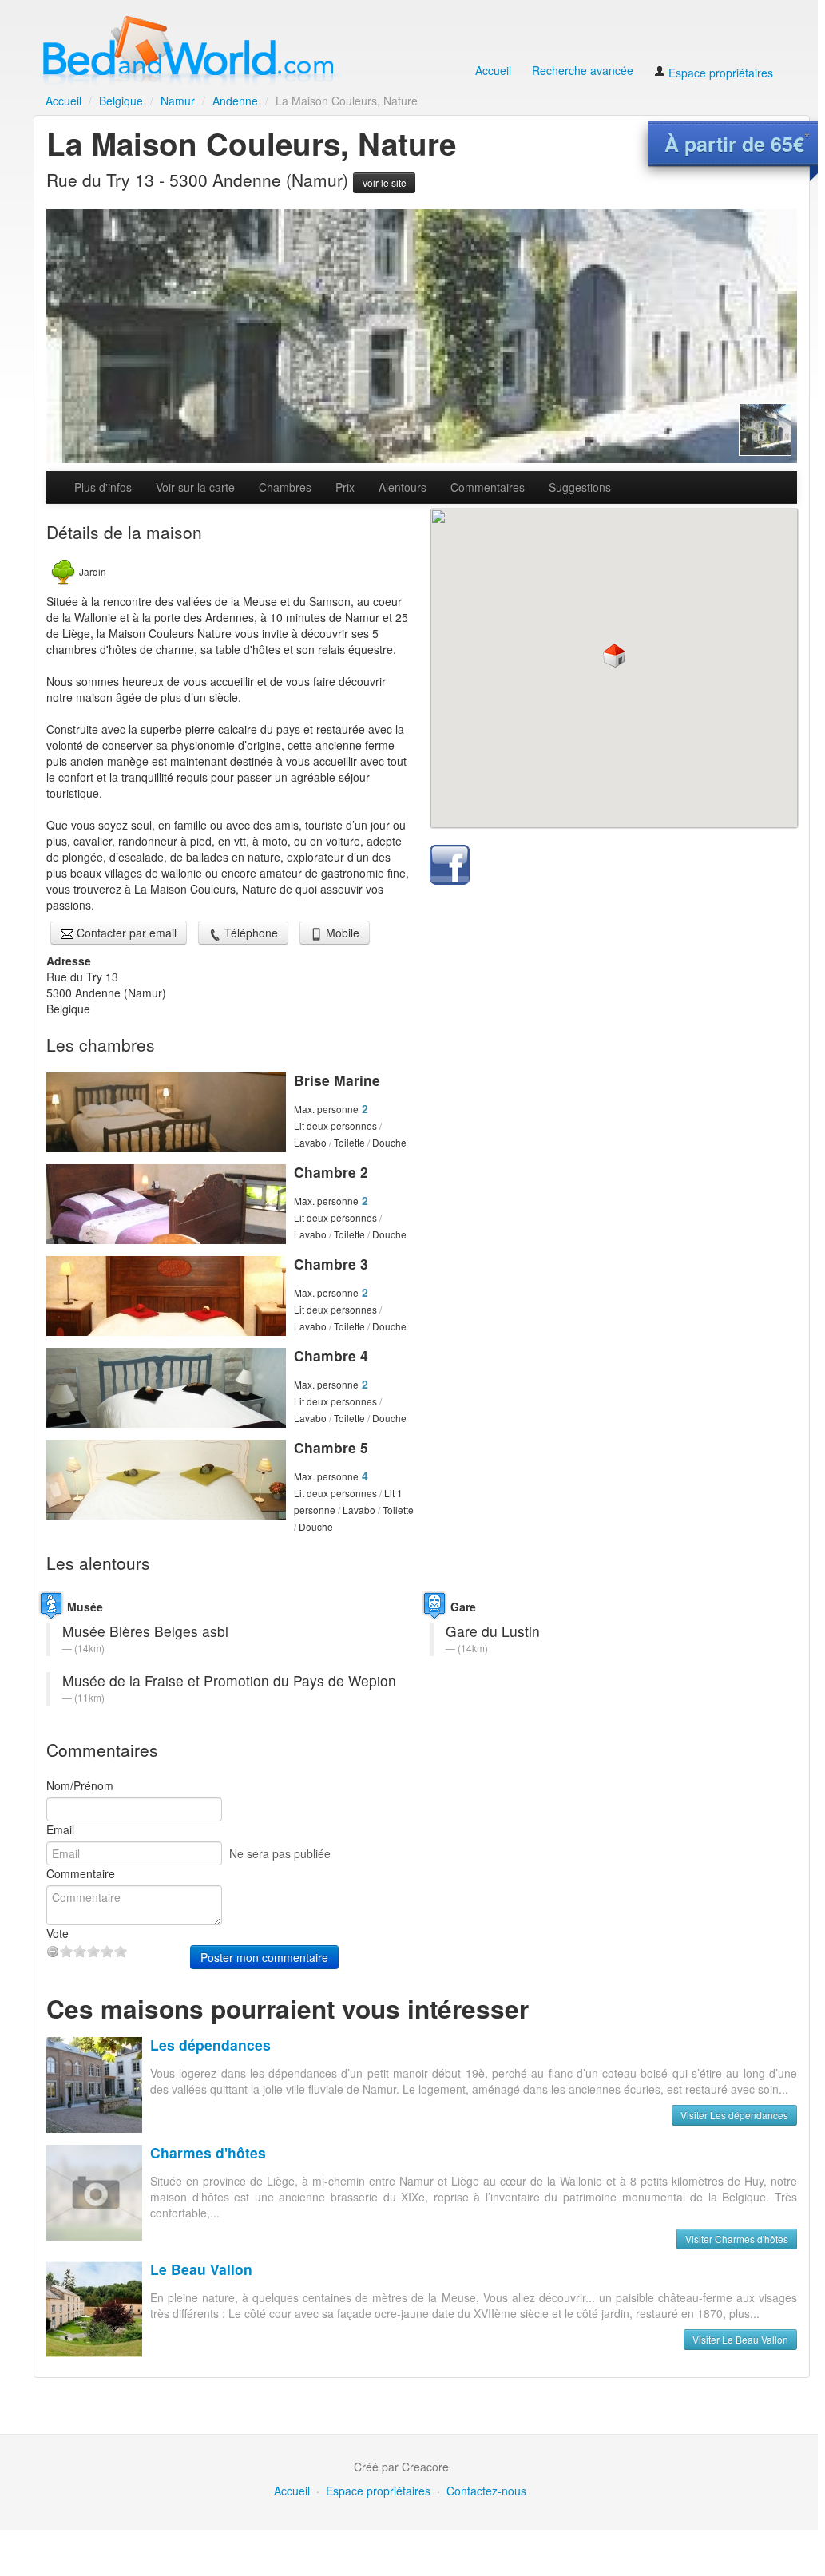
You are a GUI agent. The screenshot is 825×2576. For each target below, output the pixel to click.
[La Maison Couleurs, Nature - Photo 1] (422, 336)
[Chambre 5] (166, 1480)
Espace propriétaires (719, 73)
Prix (345, 487)
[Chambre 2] (166, 1204)
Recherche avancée (583, 70)
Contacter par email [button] (125, 933)
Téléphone (250, 933)
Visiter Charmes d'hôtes (737, 2239)
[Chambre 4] (166, 1388)
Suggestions (580, 487)
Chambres (285, 487)
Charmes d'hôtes (208, 2152)
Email (60, 1829)
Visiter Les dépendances (734, 2115)
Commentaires (488, 487)
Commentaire (81, 1873)
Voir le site (384, 182)
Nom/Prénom (80, 1785)
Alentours (403, 487)
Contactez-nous (486, 2491)
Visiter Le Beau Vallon (740, 2339)
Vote (58, 1933)
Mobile (341, 933)
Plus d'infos (103, 487)
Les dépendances (210, 2045)
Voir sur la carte (195, 487)
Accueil (493, 70)
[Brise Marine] (166, 1112)
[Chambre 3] (166, 1296)
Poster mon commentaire (264, 1957)
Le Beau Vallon (201, 2269)
